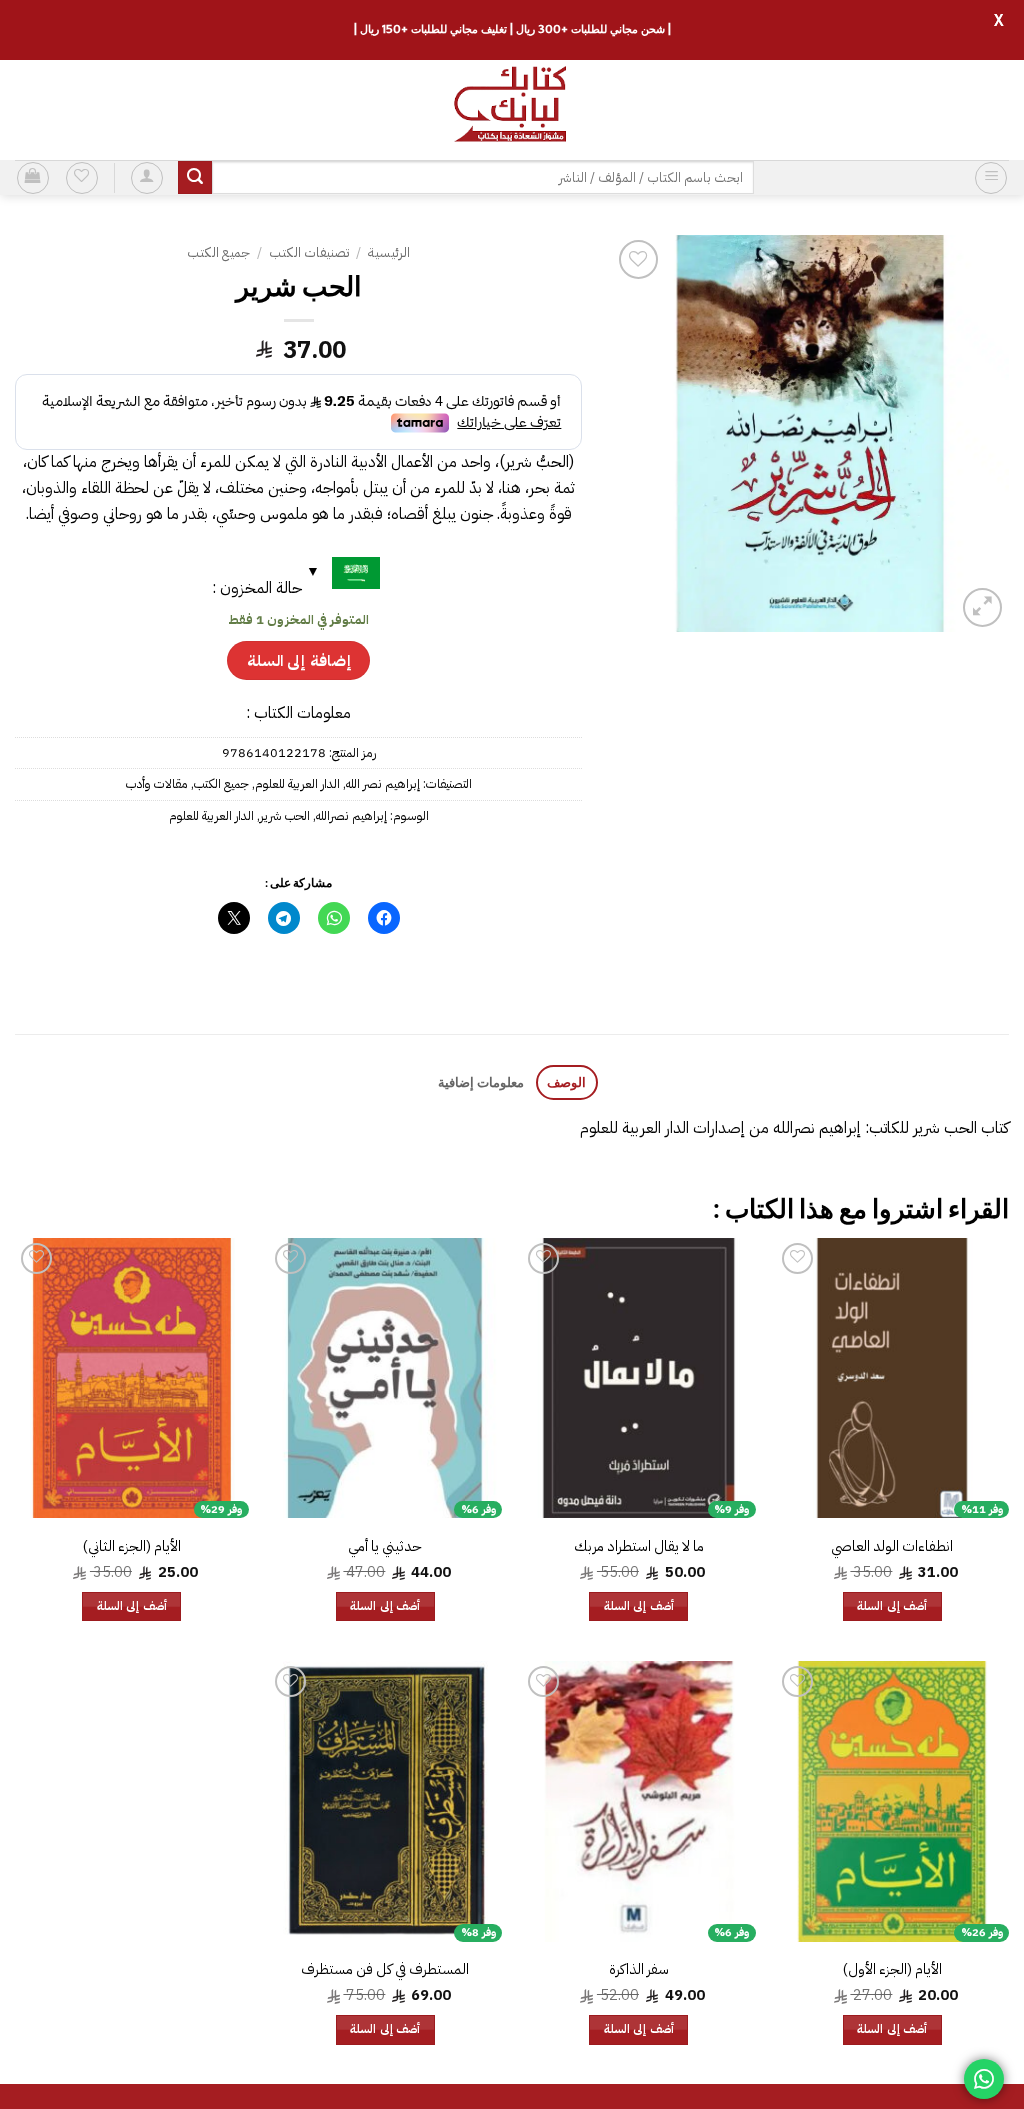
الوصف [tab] (566, 1082)
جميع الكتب (218, 252)
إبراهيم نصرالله (351, 815)
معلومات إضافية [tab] (481, 1082)
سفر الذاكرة (639, 1969)
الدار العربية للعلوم (297, 783)
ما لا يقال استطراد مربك (639, 1546)
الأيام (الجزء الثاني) (132, 1546)
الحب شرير (285, 815)
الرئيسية (389, 252)
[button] (991, 178)
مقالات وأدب (157, 783)
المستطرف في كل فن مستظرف (385, 1969)
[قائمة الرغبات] (82, 178)
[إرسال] (195, 178)
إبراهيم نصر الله (383, 783)
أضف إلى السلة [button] (892, 1606)
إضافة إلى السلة (299, 660)
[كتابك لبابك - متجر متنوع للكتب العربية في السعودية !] (512, 110)
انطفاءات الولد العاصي (892, 1546)
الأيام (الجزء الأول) (892, 1969)
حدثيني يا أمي (385, 1546)
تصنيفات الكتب (309, 252)
